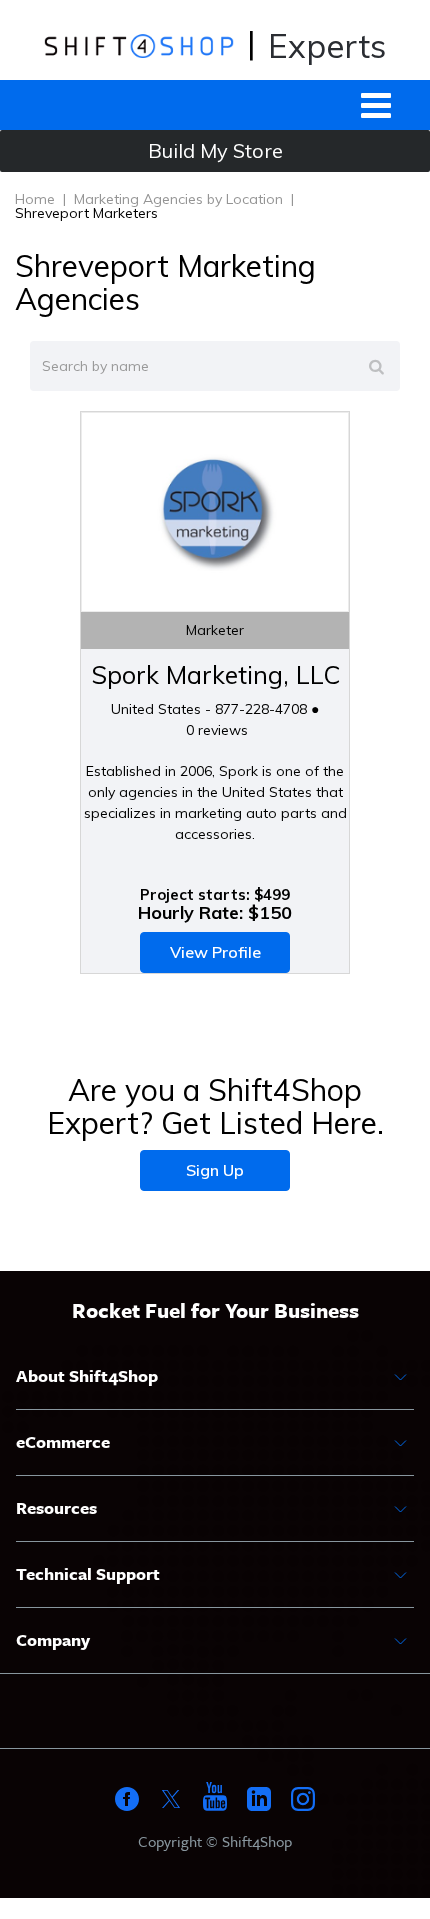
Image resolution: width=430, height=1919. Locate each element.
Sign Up (215, 1170)
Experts (327, 45)
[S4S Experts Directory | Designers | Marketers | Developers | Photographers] (138, 45)
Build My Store (215, 150)
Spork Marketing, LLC (215, 674)
